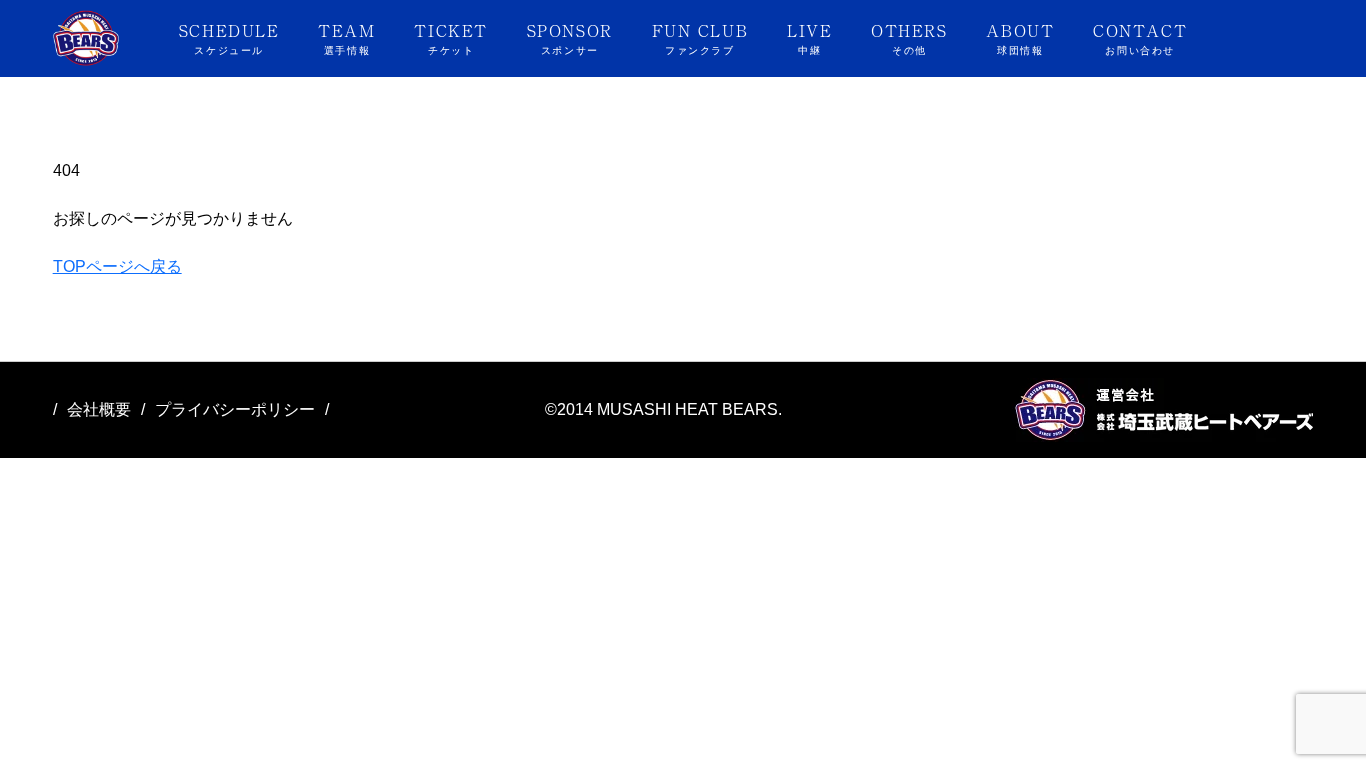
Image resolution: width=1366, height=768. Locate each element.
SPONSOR (570, 37)
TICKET (451, 37)
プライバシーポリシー (235, 409)
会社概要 (99, 409)
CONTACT (1140, 37)
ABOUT (1020, 37)
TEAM (346, 37)
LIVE (809, 37)
